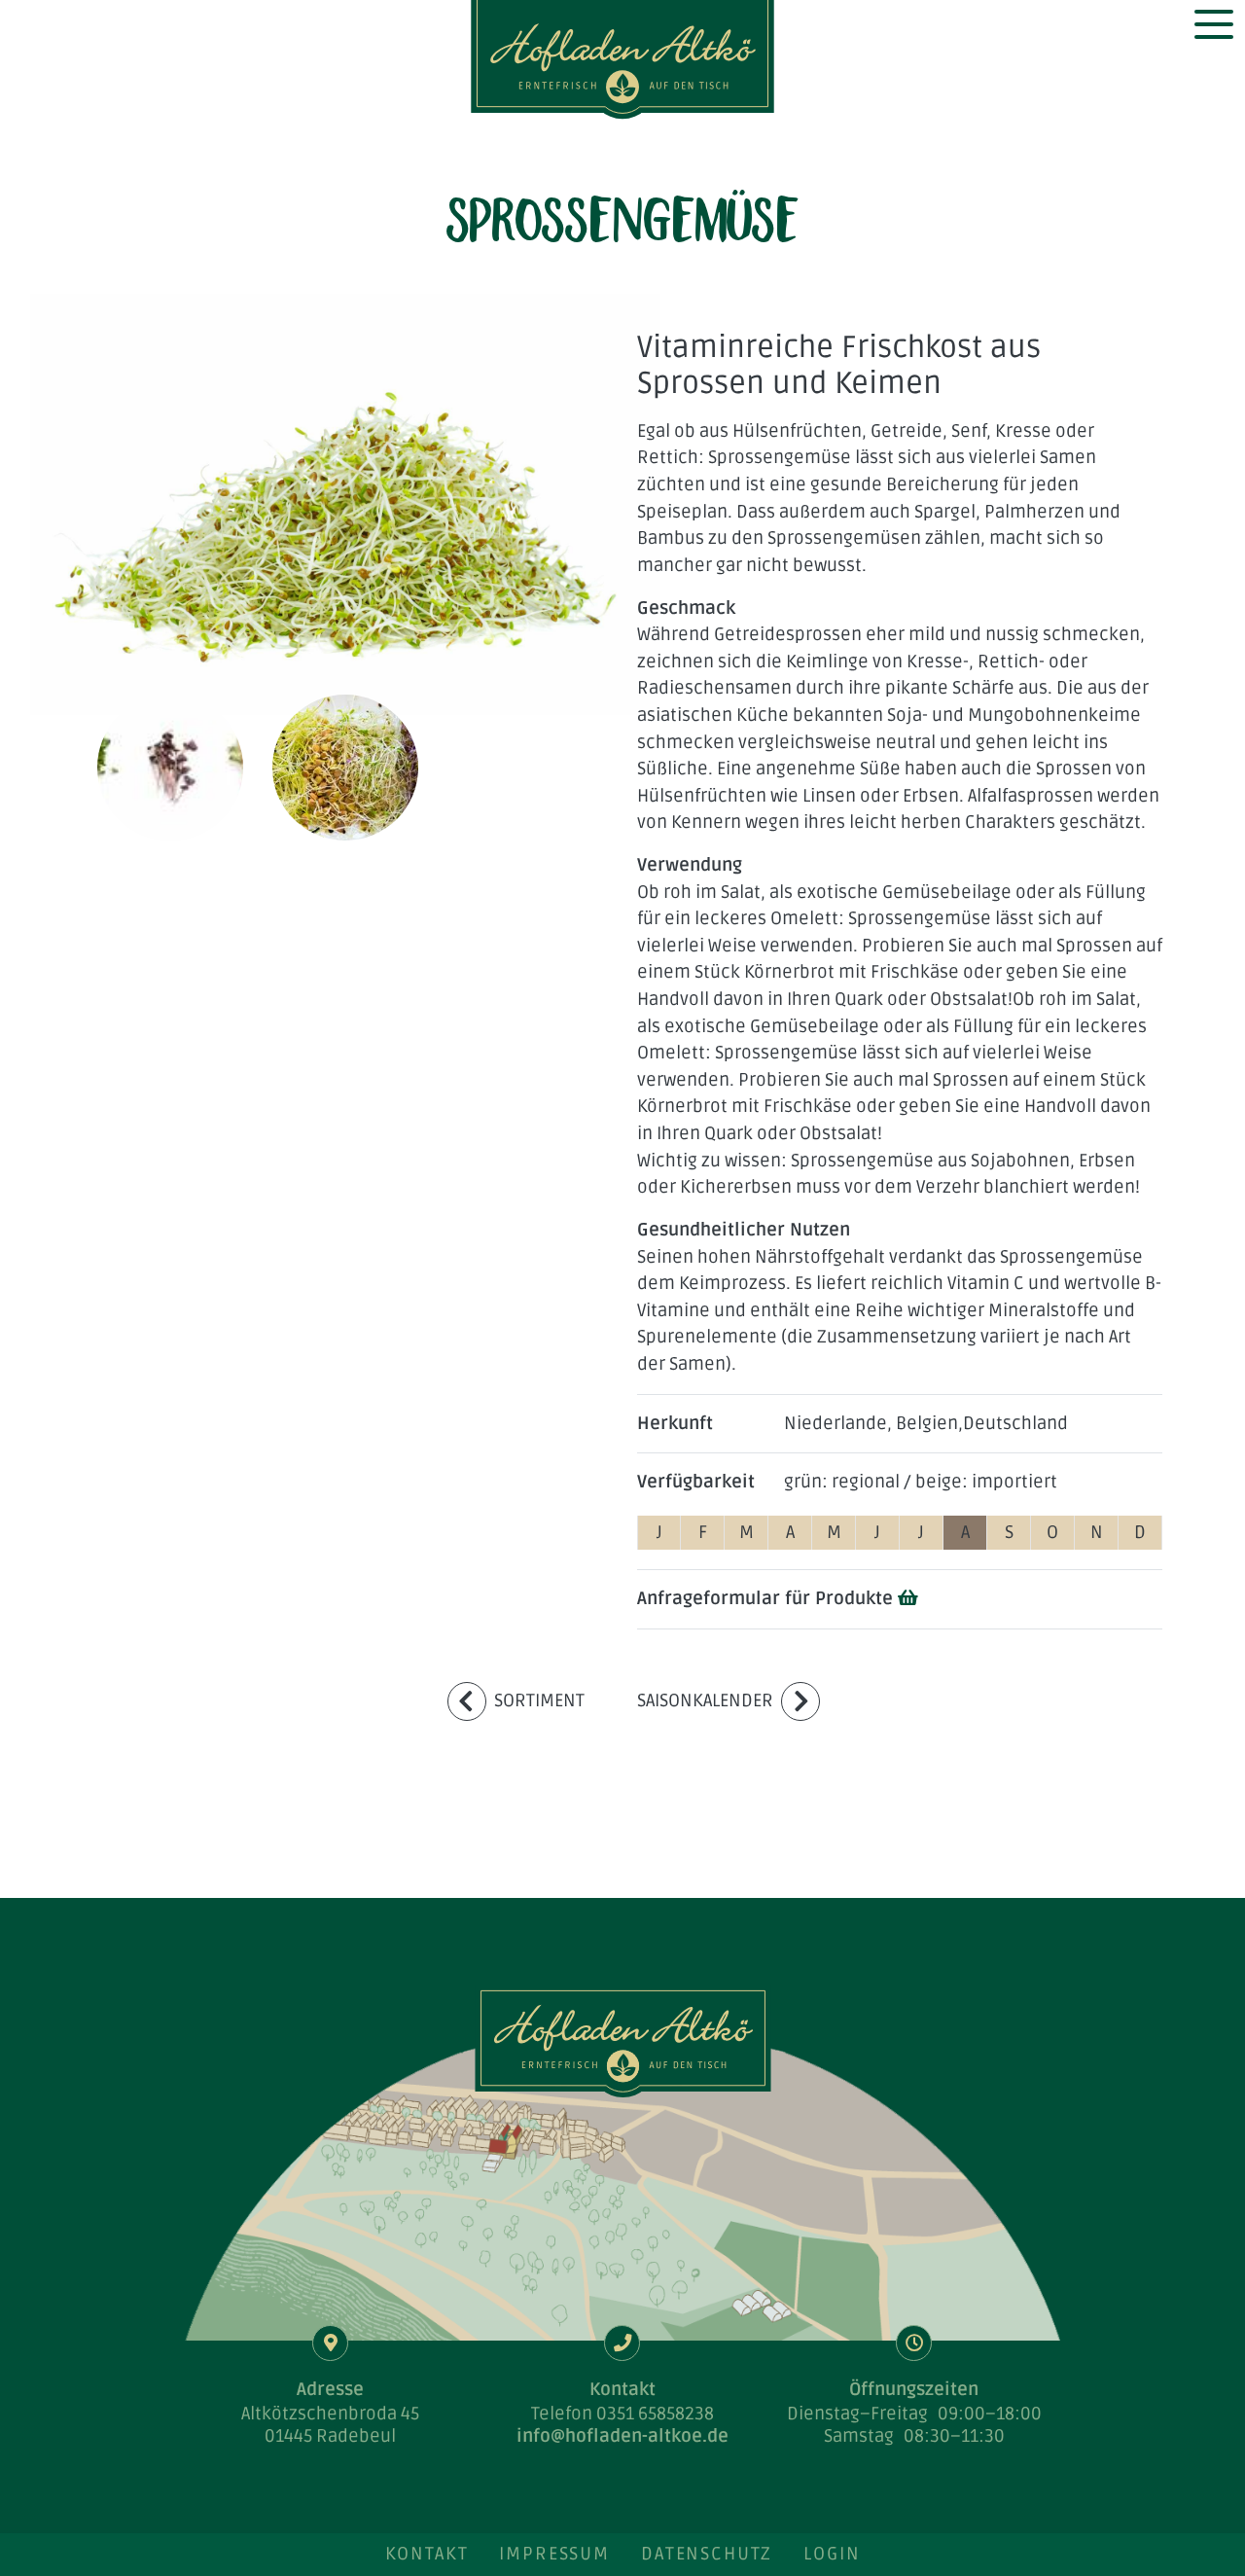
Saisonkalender (705, 1700)
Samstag (859, 2436)
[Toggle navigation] (1213, 24)
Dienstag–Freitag (857, 2414)
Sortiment (539, 1700)
